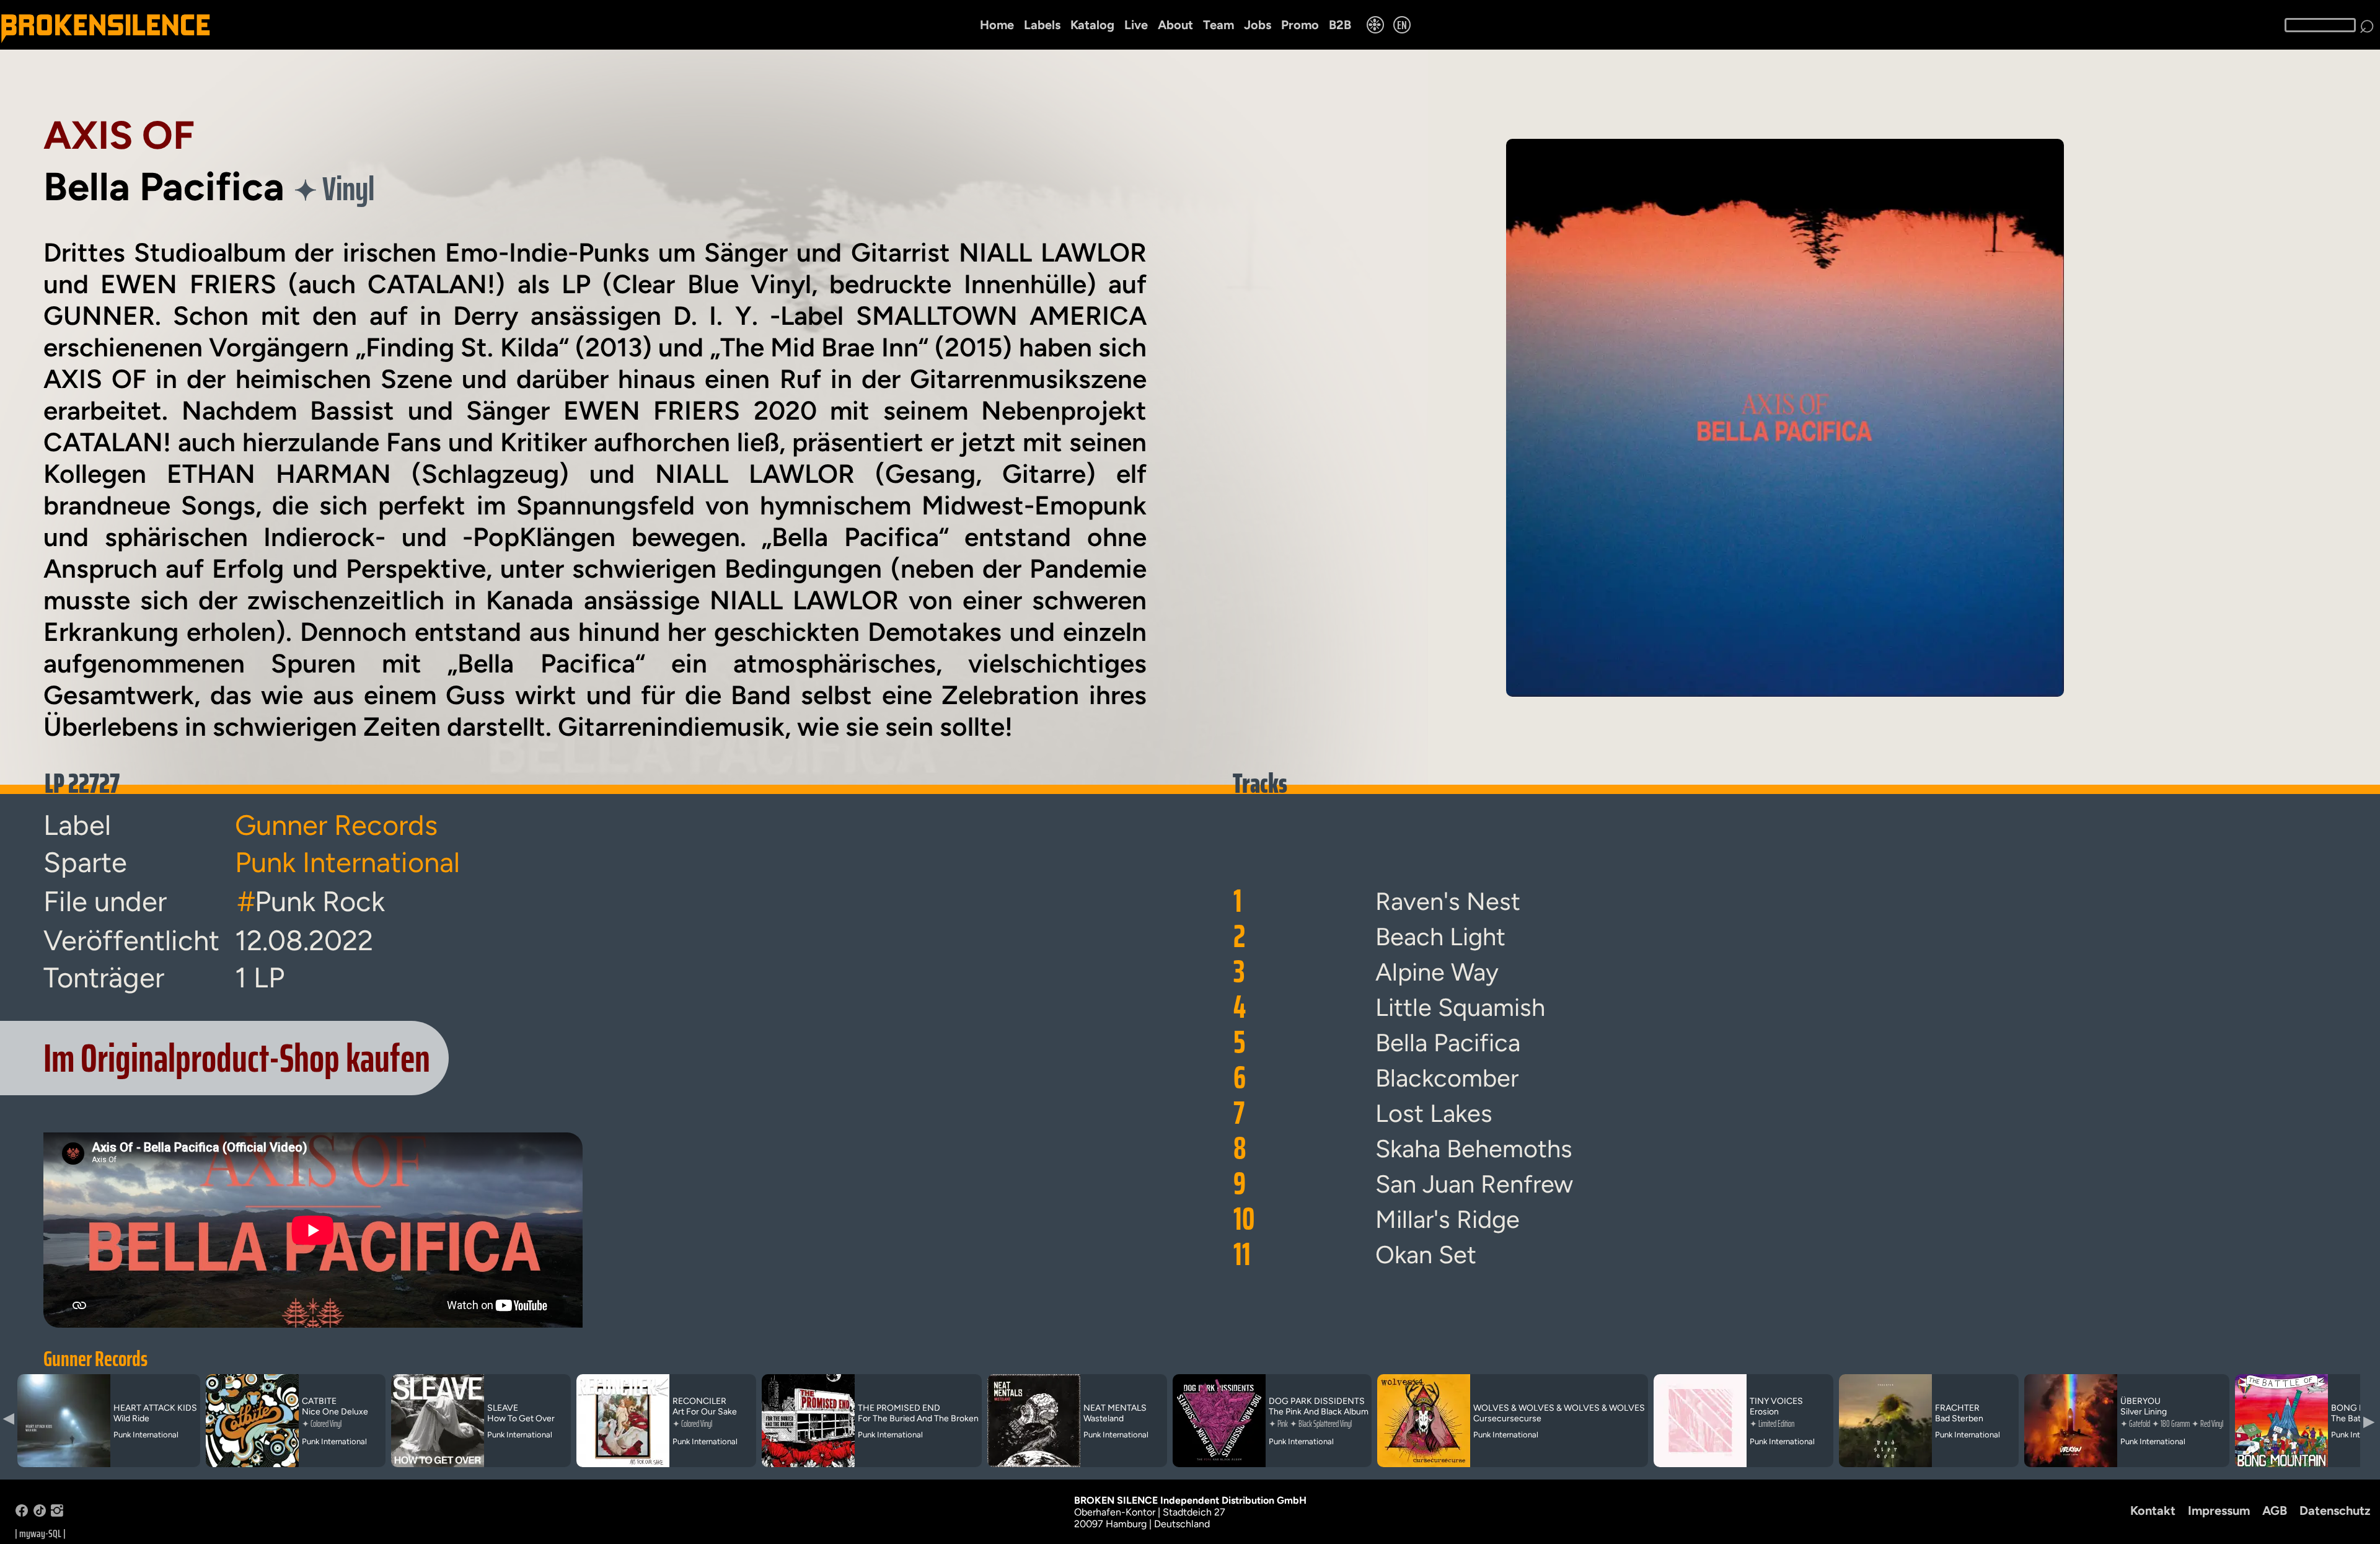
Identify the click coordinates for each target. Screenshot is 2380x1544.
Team (1219, 25)
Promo (1300, 25)
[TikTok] (40, 1513)
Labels (1042, 25)
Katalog (1092, 25)
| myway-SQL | (40, 1533)
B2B (1340, 25)
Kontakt (2153, 1511)
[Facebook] (22, 1513)
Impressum (2219, 1511)
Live (1136, 25)
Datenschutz (2335, 1511)
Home (997, 25)
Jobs (1258, 25)
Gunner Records (95, 1359)
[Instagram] (57, 1513)
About (1175, 25)
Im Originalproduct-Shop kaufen (237, 1058)
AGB (2275, 1511)
